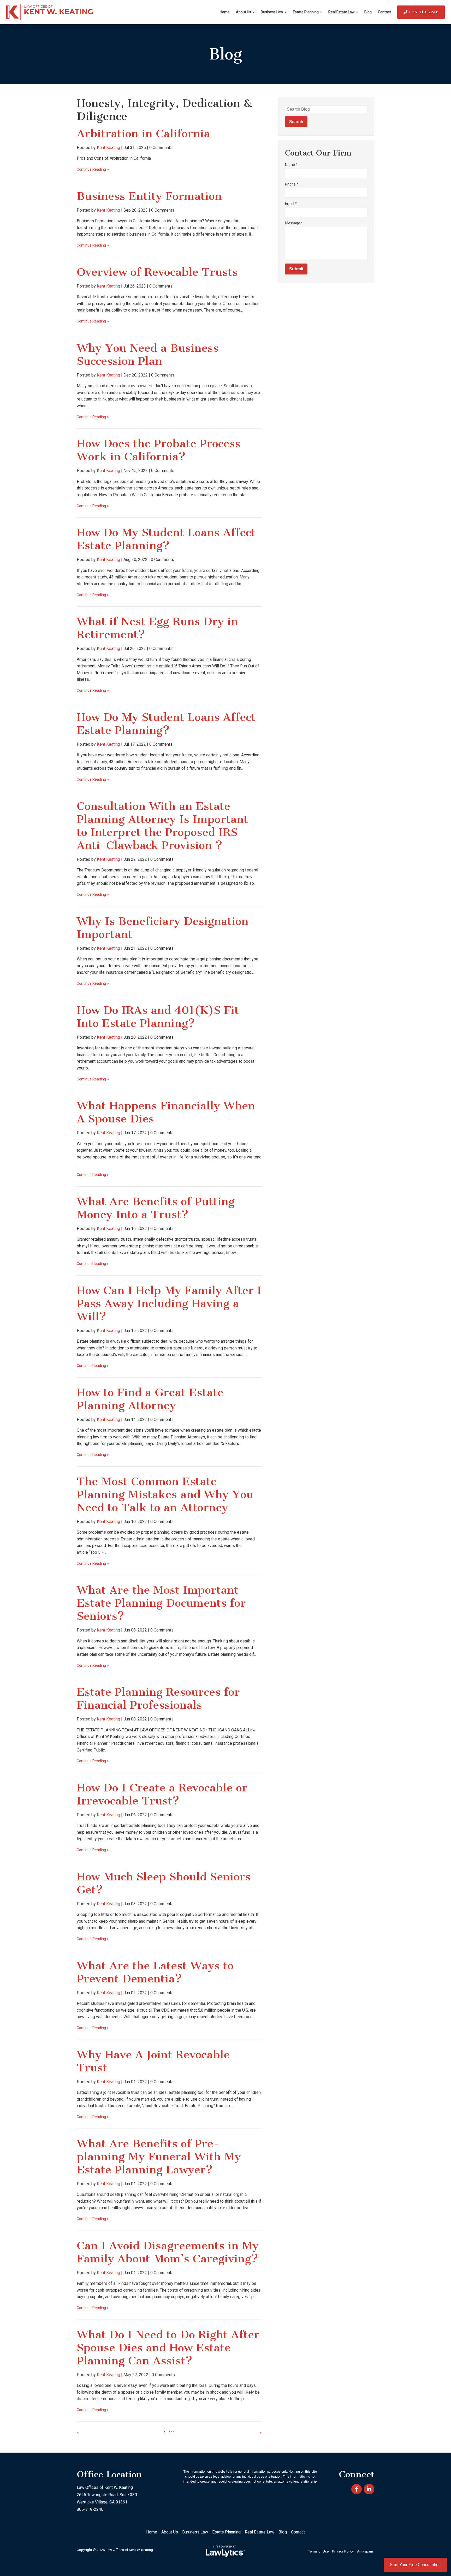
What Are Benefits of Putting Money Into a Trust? (156, 1208)
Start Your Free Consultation (415, 2565)
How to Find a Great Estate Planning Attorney (150, 1399)
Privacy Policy (343, 2551)
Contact (384, 12)
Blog (368, 12)
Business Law (272, 12)
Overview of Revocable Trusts (157, 272)
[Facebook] (357, 2489)
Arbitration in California (143, 133)
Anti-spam (365, 2551)
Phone (292, 184)
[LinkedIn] (369, 2489)
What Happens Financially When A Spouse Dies (166, 1112)
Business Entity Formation (149, 196)
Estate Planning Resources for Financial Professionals (158, 1698)
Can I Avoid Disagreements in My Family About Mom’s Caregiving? (168, 2252)
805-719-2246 (424, 12)
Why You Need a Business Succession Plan (148, 354)
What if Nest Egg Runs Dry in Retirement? (157, 628)
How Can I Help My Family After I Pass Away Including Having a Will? (169, 1303)
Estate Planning (306, 12)
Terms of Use (318, 2551)
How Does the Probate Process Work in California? (159, 450)
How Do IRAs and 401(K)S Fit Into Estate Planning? (158, 1017)
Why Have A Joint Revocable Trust (153, 2061)
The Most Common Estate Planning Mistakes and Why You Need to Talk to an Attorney (165, 1494)
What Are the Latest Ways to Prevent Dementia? (155, 1972)
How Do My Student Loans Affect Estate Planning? (166, 539)
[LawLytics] (225, 2551)
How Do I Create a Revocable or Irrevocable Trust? (162, 1794)
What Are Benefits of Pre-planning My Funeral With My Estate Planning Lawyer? (159, 2157)
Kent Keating (108, 148)
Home (225, 12)
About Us (244, 12)
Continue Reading (91, 169)
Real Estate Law (342, 12)
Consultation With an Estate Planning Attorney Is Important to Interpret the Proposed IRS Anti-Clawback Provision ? (162, 826)
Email (291, 204)
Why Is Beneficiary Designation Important (163, 928)
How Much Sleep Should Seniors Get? (164, 1883)
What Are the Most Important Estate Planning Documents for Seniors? (161, 1603)
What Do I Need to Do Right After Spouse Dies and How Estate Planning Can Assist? (168, 2348)
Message (294, 223)
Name (291, 165)
